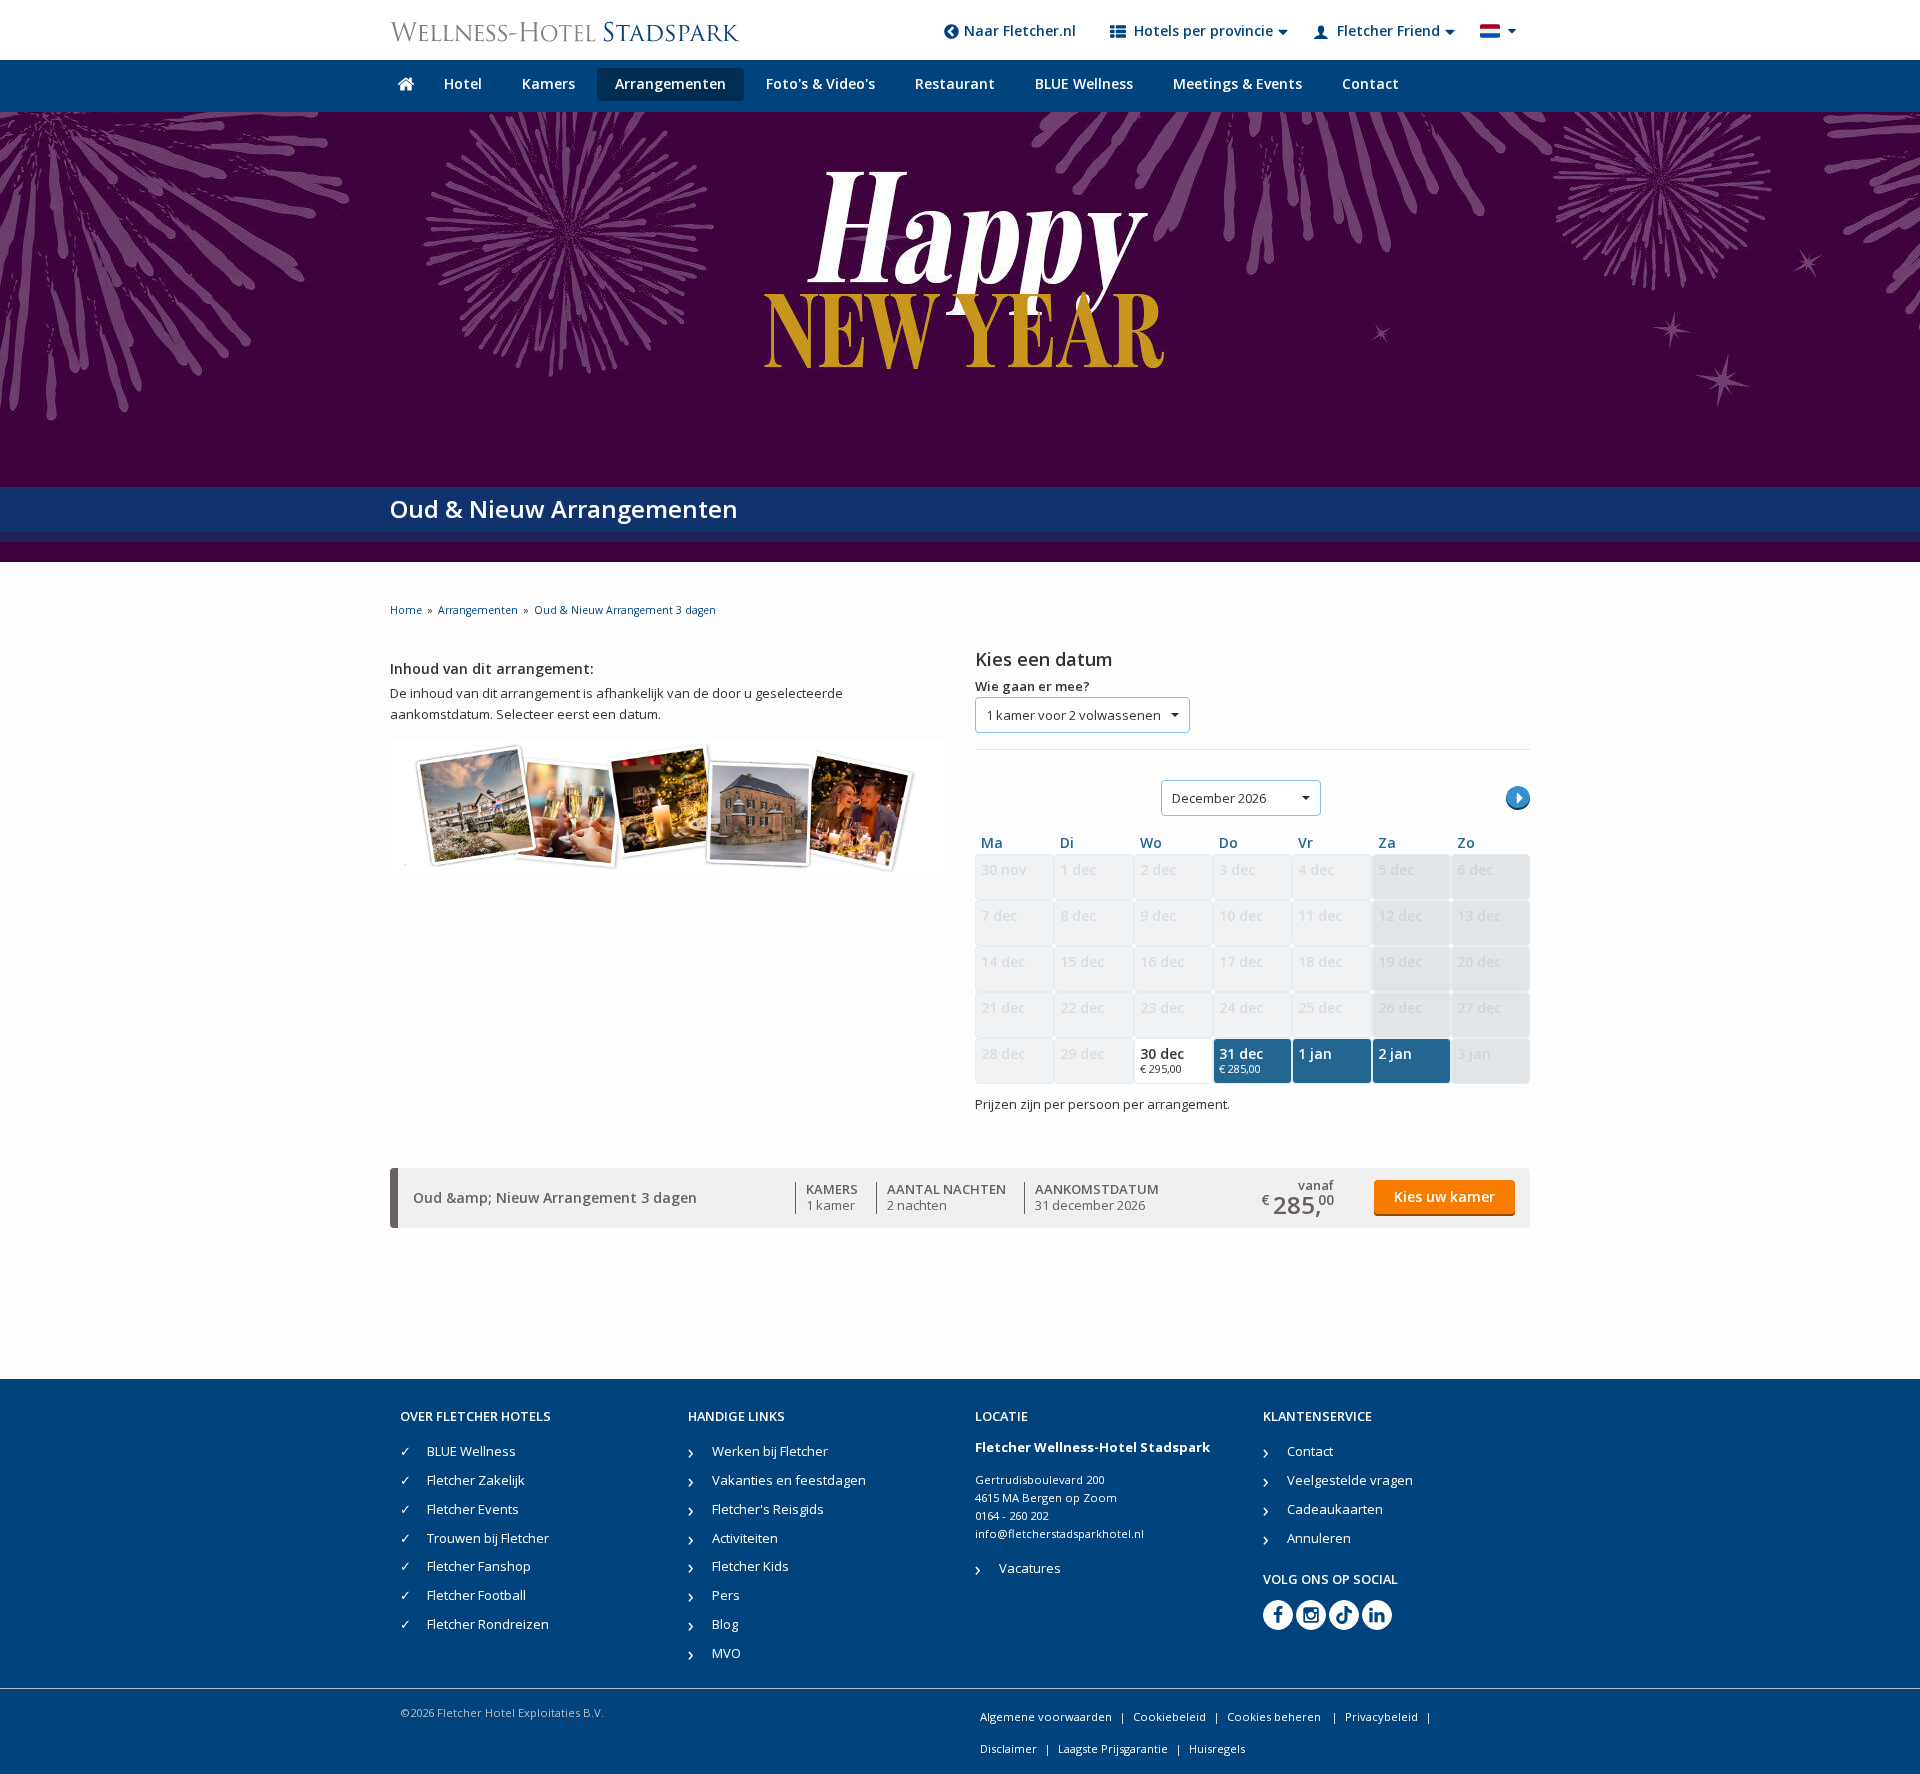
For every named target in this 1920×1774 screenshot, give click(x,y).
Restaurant (955, 83)
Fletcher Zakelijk (476, 1480)
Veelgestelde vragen (1350, 1480)
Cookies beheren (1275, 1716)
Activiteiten (745, 1538)
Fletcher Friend (1388, 30)
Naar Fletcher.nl (1020, 30)
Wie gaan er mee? (1032, 686)
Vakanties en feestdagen (789, 1480)
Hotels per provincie (1203, 30)
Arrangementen (670, 83)
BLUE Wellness (1084, 83)
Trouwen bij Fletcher (488, 1538)
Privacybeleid (1381, 1716)
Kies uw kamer (1444, 1196)
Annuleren (1319, 1538)
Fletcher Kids (750, 1566)
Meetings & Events (1237, 83)
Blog (725, 1624)
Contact (1370, 83)
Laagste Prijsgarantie (1113, 1748)
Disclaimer (1008, 1748)
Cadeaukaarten (1335, 1509)
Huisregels (1217, 1748)
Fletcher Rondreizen (488, 1624)
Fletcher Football (476, 1595)
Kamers (548, 83)
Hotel (463, 83)
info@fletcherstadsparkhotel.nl (1059, 1533)
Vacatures (1030, 1568)
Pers (726, 1595)
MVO (726, 1653)
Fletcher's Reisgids (768, 1509)
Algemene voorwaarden (1046, 1716)
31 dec (1241, 1060)
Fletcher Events (473, 1509)
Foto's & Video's (820, 83)
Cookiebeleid (1169, 1716)
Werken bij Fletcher (770, 1451)
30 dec (1162, 1060)
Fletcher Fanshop (479, 1566)
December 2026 (1219, 798)
